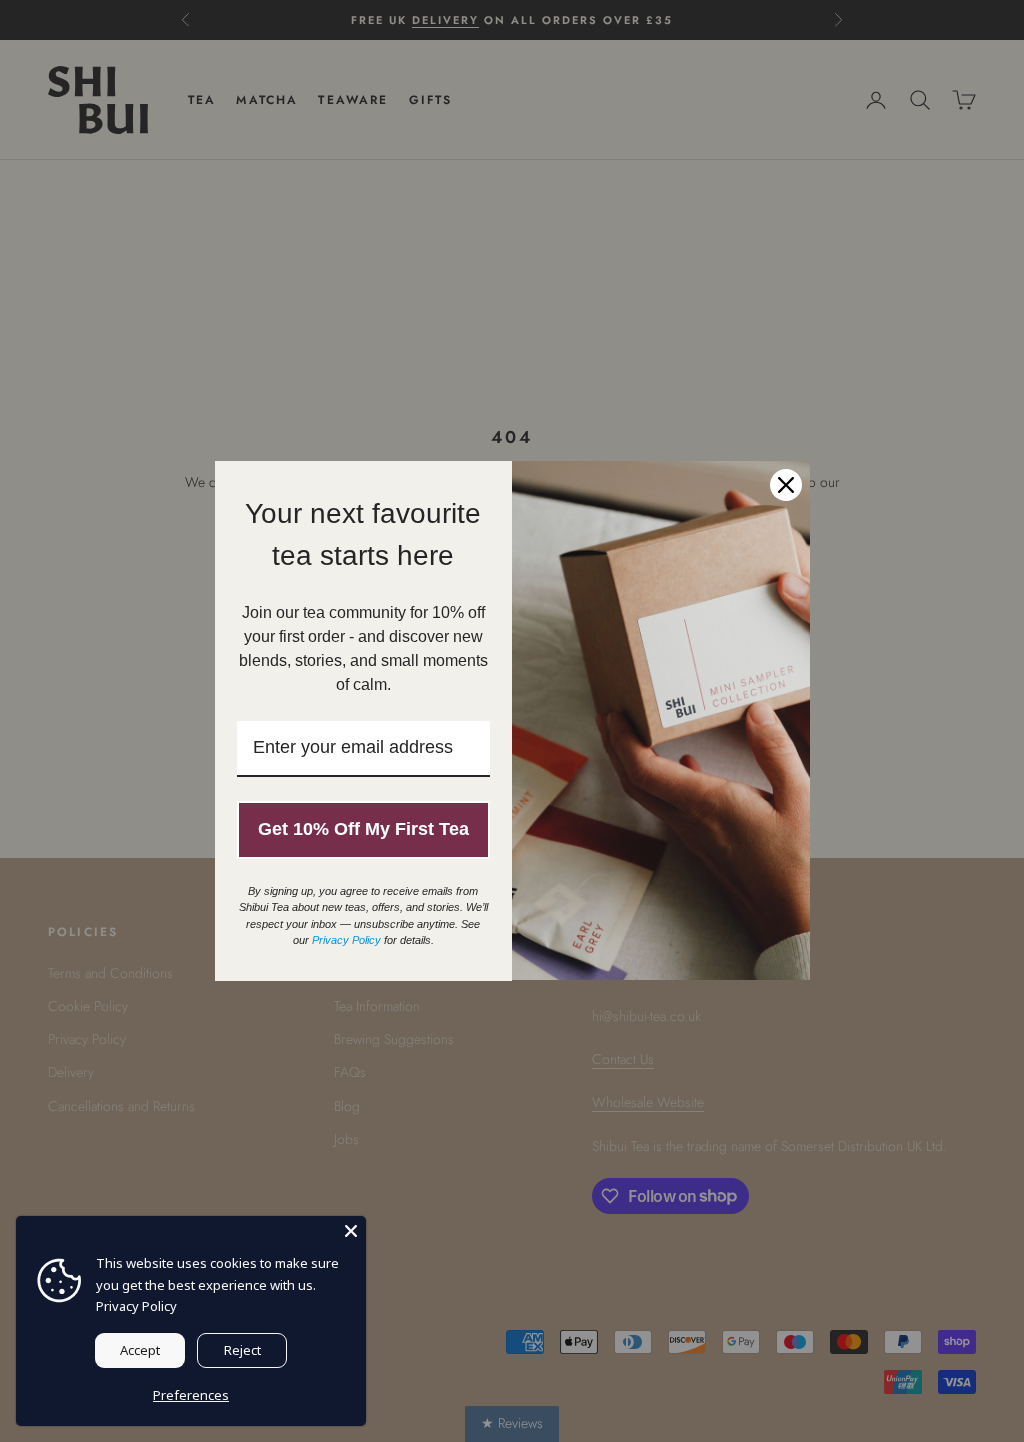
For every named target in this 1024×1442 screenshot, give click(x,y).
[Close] (351, 1231)
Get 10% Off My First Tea (363, 829)
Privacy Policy (136, 1306)
